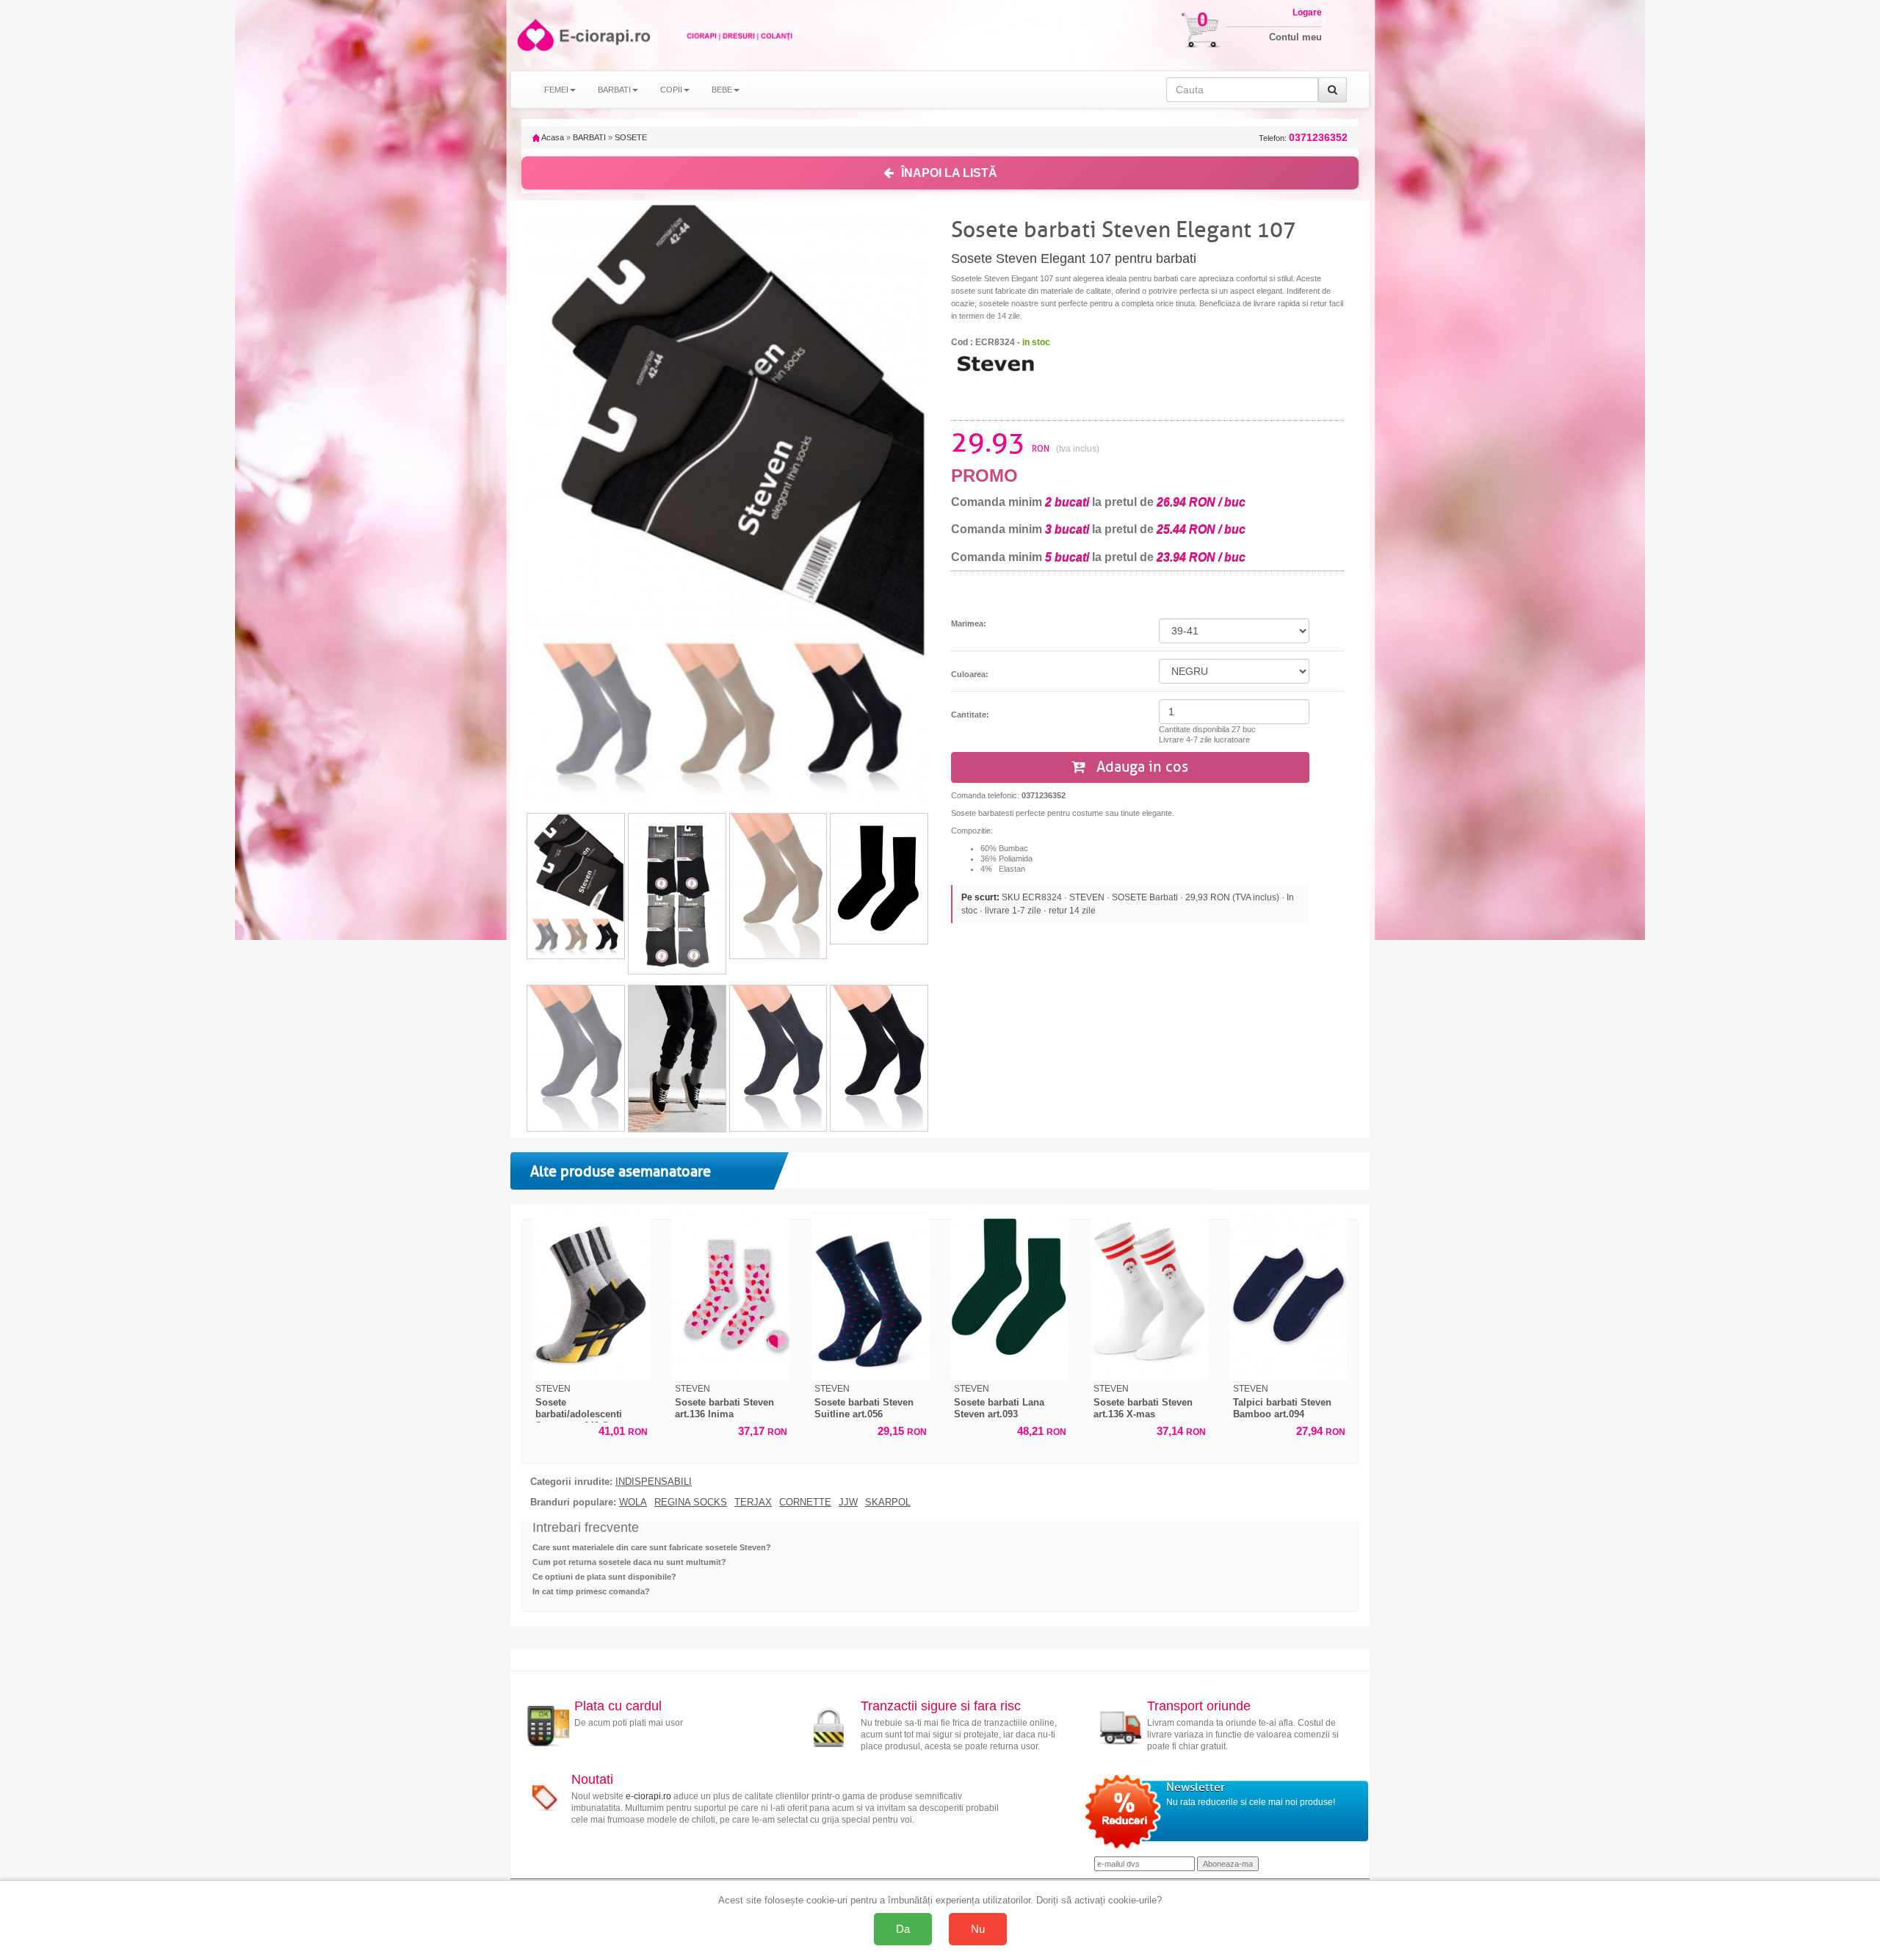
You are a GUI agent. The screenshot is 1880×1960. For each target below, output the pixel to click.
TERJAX (753, 1502)
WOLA (633, 1502)
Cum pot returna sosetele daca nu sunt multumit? (629, 1562)
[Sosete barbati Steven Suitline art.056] (870, 1292)
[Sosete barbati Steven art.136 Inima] (731, 1292)
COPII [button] (671, 90)
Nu (978, 1929)
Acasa (552, 137)
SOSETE (631, 137)
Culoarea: (970, 674)
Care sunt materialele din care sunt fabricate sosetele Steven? (652, 1547)
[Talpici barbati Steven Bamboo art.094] (1289, 1292)
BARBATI (589, 137)
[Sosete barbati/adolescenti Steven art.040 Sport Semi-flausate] (591, 1292)
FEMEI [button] (556, 90)
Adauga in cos (1140, 767)
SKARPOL (888, 1502)
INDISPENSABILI (654, 1482)
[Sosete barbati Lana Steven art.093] (1010, 1292)
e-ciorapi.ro (648, 1796)
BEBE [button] (722, 90)
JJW (848, 1502)
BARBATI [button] (614, 90)
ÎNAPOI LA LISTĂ (949, 173)
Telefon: (1303, 138)
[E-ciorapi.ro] (534, 35)
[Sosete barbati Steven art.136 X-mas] (1149, 1292)
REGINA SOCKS (691, 1502)
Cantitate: (970, 715)
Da (903, 1929)
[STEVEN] (995, 363)
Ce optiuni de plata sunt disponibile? (604, 1577)
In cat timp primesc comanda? (591, 1591)
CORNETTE (805, 1502)
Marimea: (969, 623)
